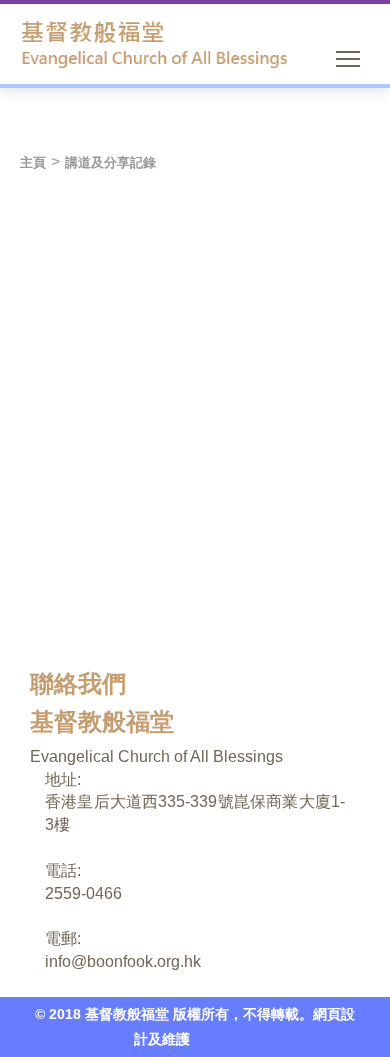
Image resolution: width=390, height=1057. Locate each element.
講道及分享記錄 (110, 162)
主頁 (33, 162)
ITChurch (225, 1039)
